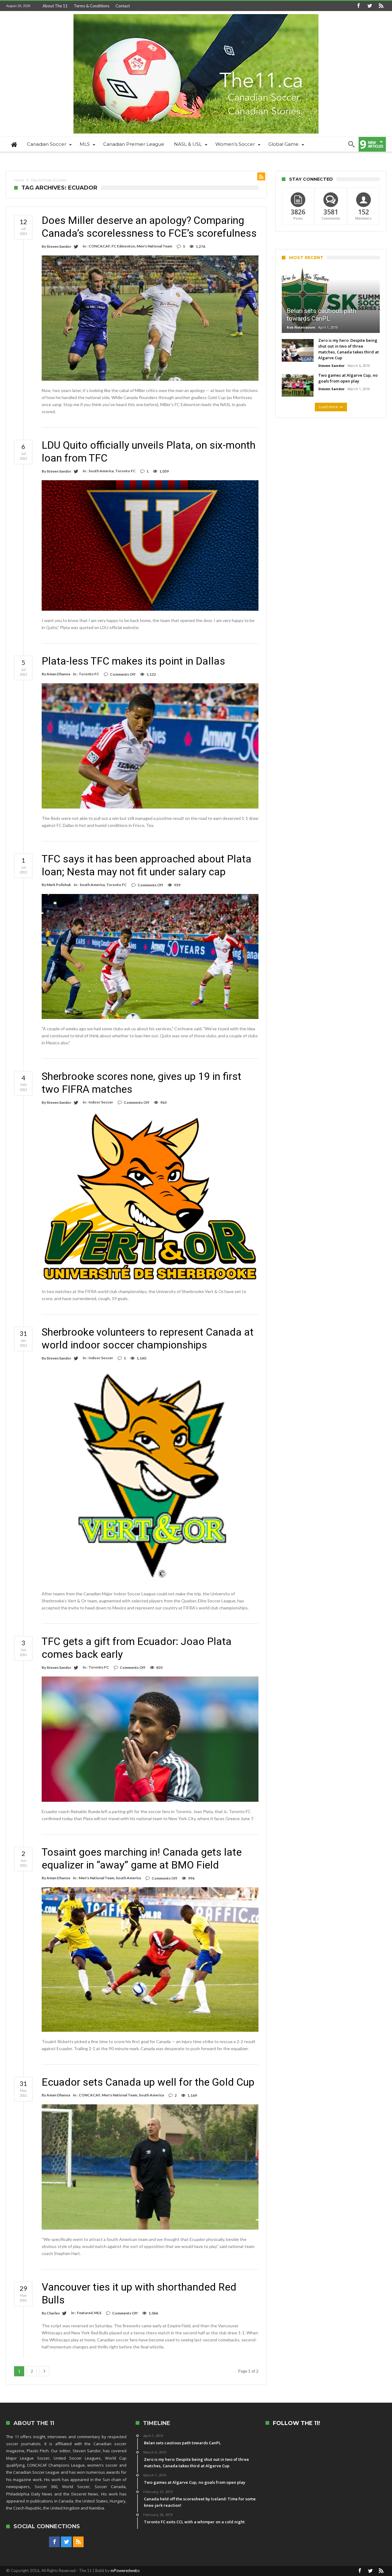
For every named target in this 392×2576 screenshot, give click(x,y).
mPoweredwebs (125, 2570)
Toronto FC (125, 471)
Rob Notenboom (301, 327)
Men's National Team (154, 246)
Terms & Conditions (92, 6)
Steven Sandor (59, 246)
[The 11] (196, 14)
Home (19, 180)
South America (101, 471)
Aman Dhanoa (58, 674)
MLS (98, 2313)
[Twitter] (370, 6)
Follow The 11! (296, 2423)
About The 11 (55, 6)
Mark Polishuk (59, 885)
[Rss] (381, 6)
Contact (123, 6)
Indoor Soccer (101, 1102)
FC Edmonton (123, 246)
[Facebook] (358, 6)
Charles (53, 2313)
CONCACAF (99, 246)
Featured (85, 2313)
